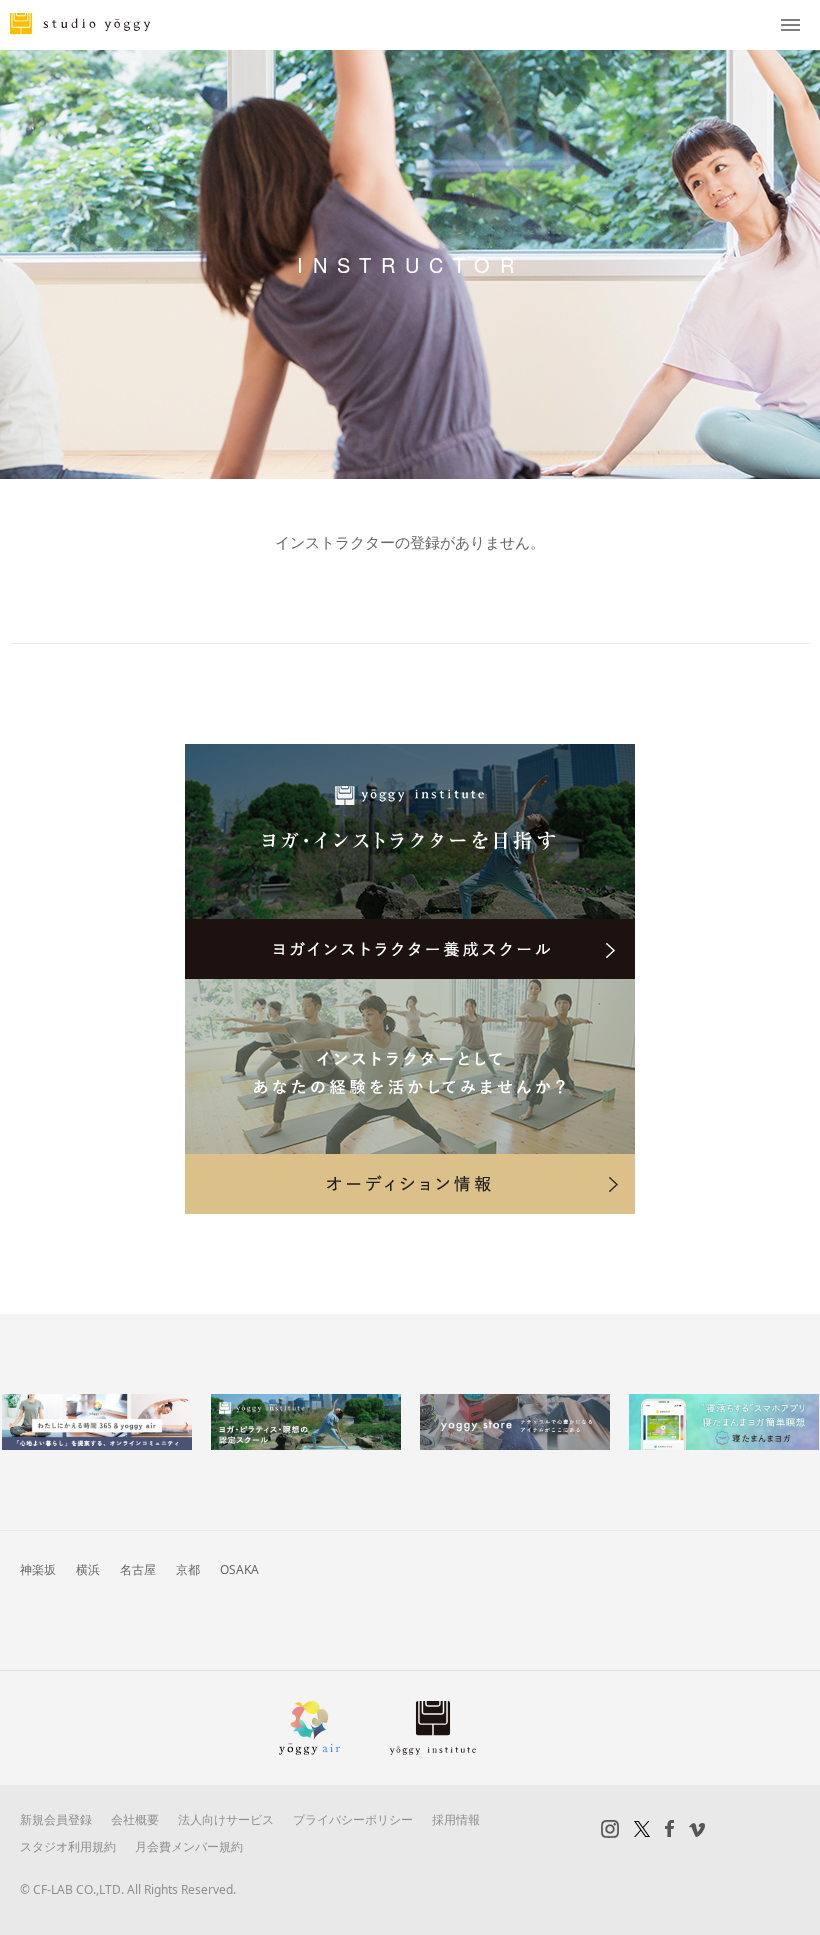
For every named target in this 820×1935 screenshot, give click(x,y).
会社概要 (135, 1819)
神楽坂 (38, 1569)
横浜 (88, 1569)
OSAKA (239, 1569)
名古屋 (138, 1569)
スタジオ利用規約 (68, 1846)
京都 (188, 1569)
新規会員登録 (56, 1819)
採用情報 (456, 1819)
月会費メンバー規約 (189, 1846)
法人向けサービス (226, 1819)
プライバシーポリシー (353, 1819)
